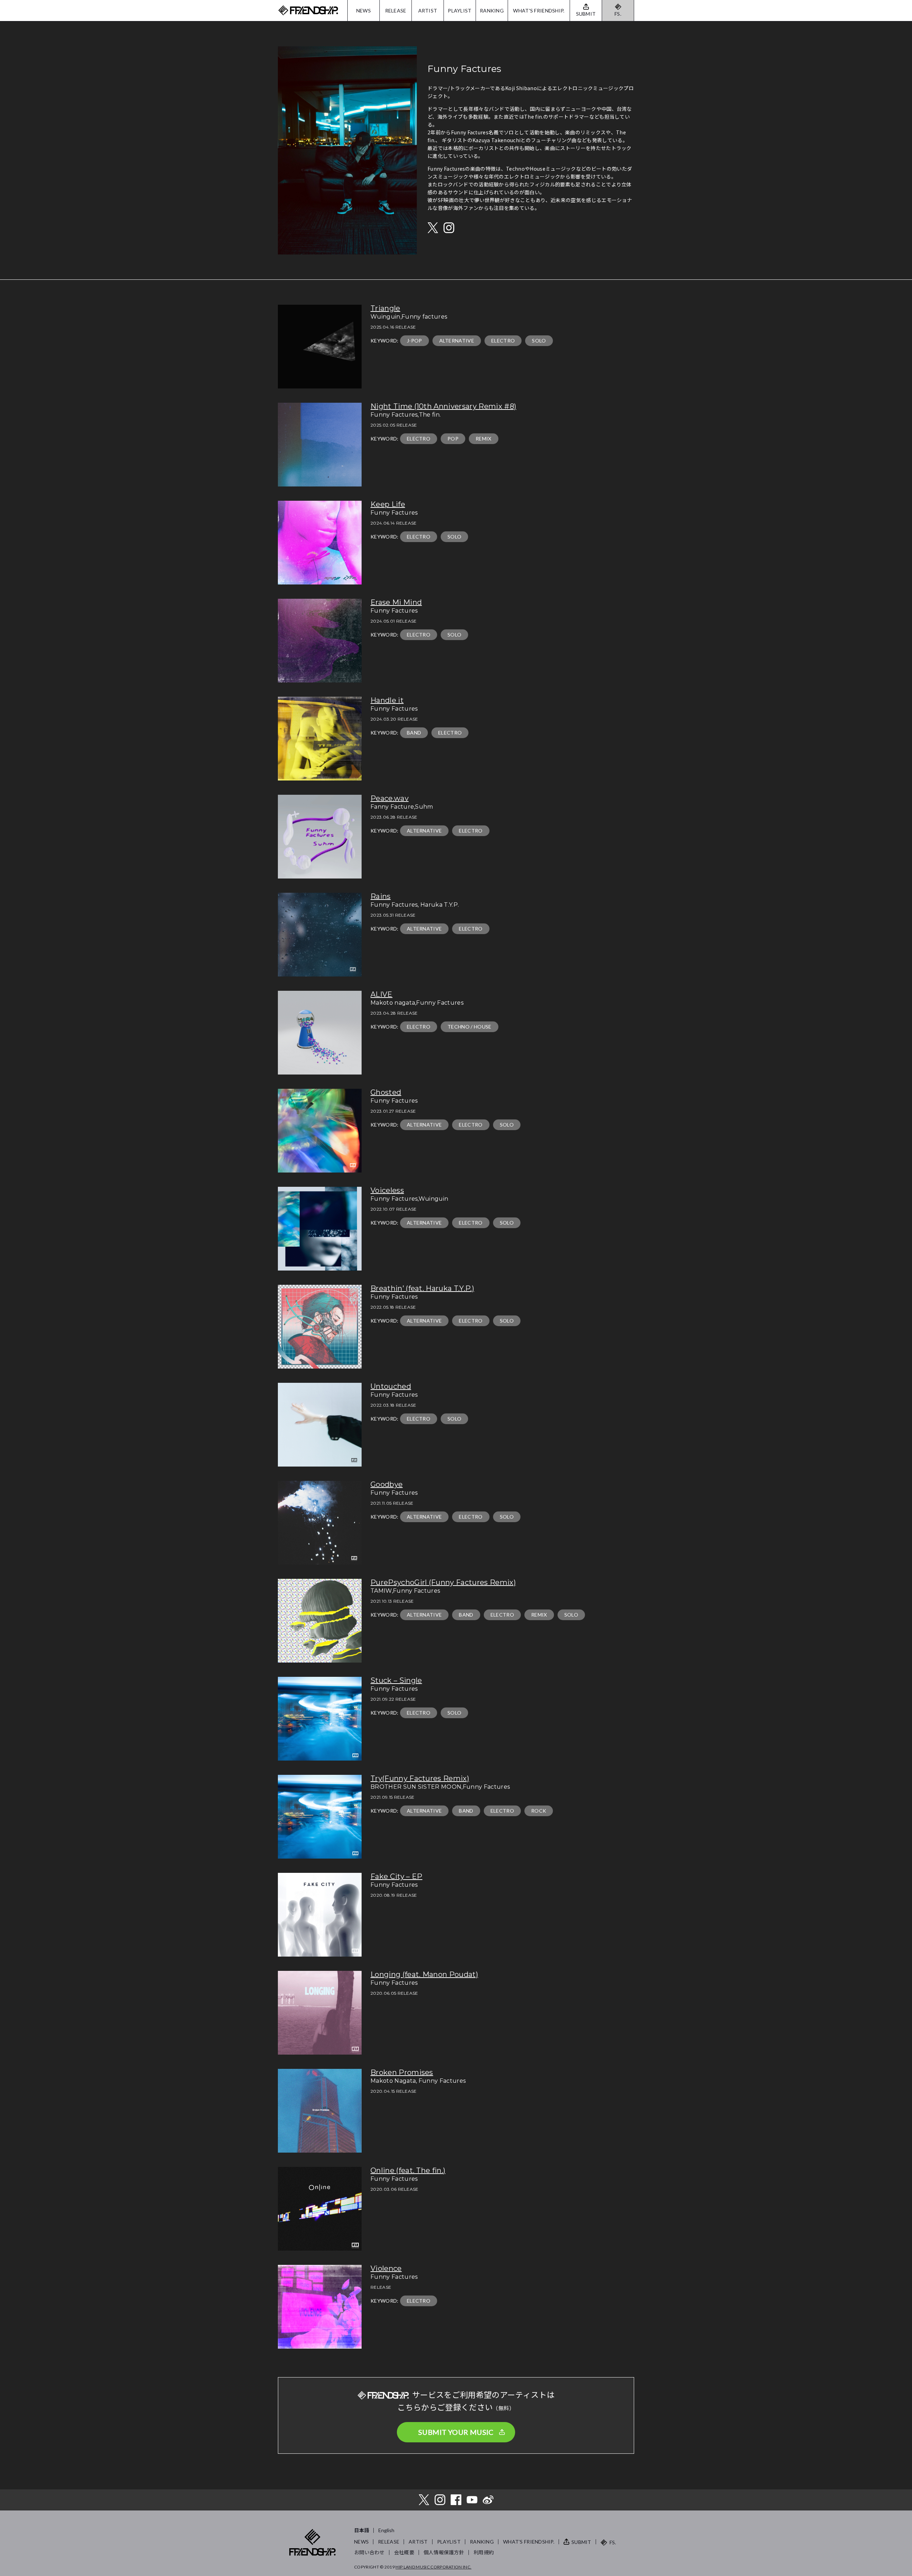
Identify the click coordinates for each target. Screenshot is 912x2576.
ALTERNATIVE (457, 341)
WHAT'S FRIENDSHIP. (539, 11)
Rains (381, 896)
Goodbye (387, 1484)
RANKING (492, 11)
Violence (386, 2268)
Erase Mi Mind (396, 602)
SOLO (539, 341)
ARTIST (428, 11)
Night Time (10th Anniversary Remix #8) (443, 406)
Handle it (387, 700)
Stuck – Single (396, 1680)
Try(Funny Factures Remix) (420, 1778)
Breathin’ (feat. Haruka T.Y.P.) (422, 1288)
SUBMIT (581, 2542)
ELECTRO (503, 341)
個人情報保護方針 (444, 2552)
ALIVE (382, 994)
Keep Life (388, 504)
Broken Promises (402, 2072)
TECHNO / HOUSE (469, 1027)
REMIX (484, 439)
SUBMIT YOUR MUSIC (456, 2432)
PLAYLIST (460, 11)
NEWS (364, 11)
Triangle (385, 308)
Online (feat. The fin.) (408, 2170)
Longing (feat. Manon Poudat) (424, 1974)
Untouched (391, 1386)
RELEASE (396, 11)
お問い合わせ (369, 2552)
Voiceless (387, 1190)
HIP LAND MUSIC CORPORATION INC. (433, 2567)
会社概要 (404, 2552)
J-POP (414, 341)
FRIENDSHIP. (308, 11)
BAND (414, 733)
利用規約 (484, 2552)
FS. (618, 14)
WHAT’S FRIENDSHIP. (529, 2542)
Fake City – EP (396, 1876)
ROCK (539, 1811)
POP (453, 439)
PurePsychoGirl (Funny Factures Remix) (443, 1582)
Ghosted (386, 1092)
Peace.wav (390, 798)
